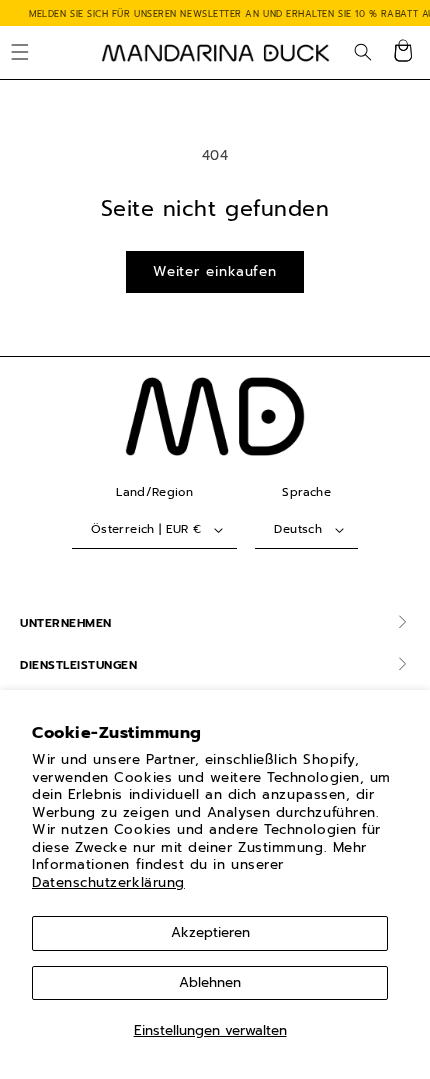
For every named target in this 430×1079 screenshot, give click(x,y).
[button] (20, 53)
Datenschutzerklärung (108, 882)
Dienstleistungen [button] (78, 665)
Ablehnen (210, 982)
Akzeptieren (210, 932)
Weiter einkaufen (215, 271)
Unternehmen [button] (66, 623)
